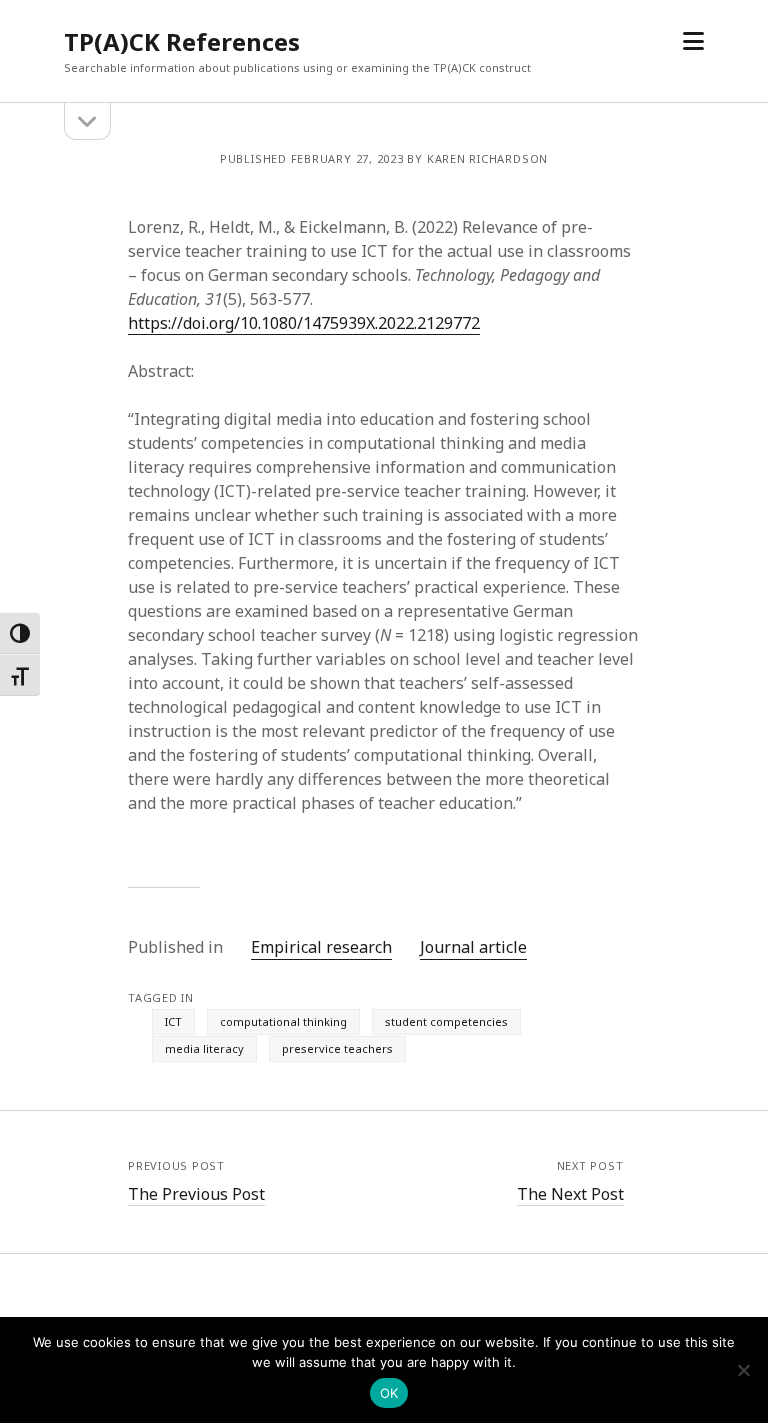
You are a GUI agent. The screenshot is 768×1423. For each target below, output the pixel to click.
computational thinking (283, 1021)
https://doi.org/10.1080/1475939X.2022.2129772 (304, 323)
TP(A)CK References (182, 41)
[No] (743, 1370)
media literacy (204, 1048)
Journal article (473, 947)
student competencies (446, 1021)
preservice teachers (337, 1048)
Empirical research (321, 947)
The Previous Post (196, 1194)
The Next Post (570, 1194)
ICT (173, 1021)
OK (389, 1393)
